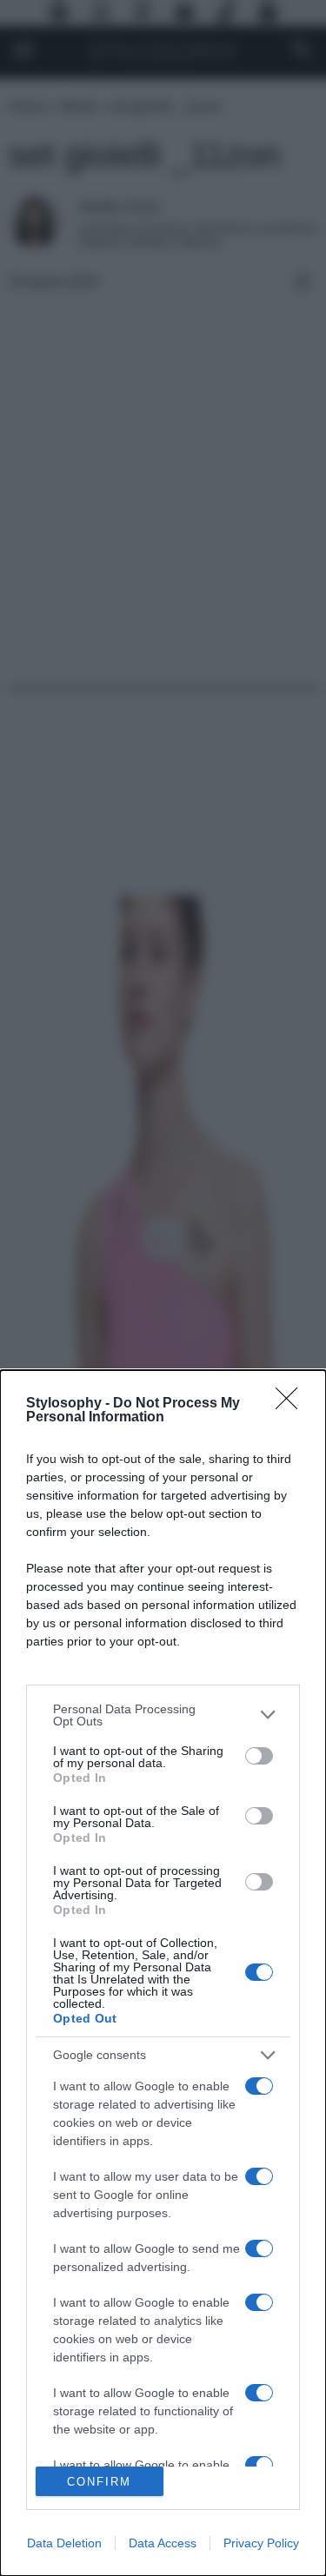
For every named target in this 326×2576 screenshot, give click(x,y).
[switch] (259, 1756)
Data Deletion (64, 2543)
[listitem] (163, 1715)
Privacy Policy (261, 2543)
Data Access (163, 2543)
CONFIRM (99, 2482)
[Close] (292, 1404)
